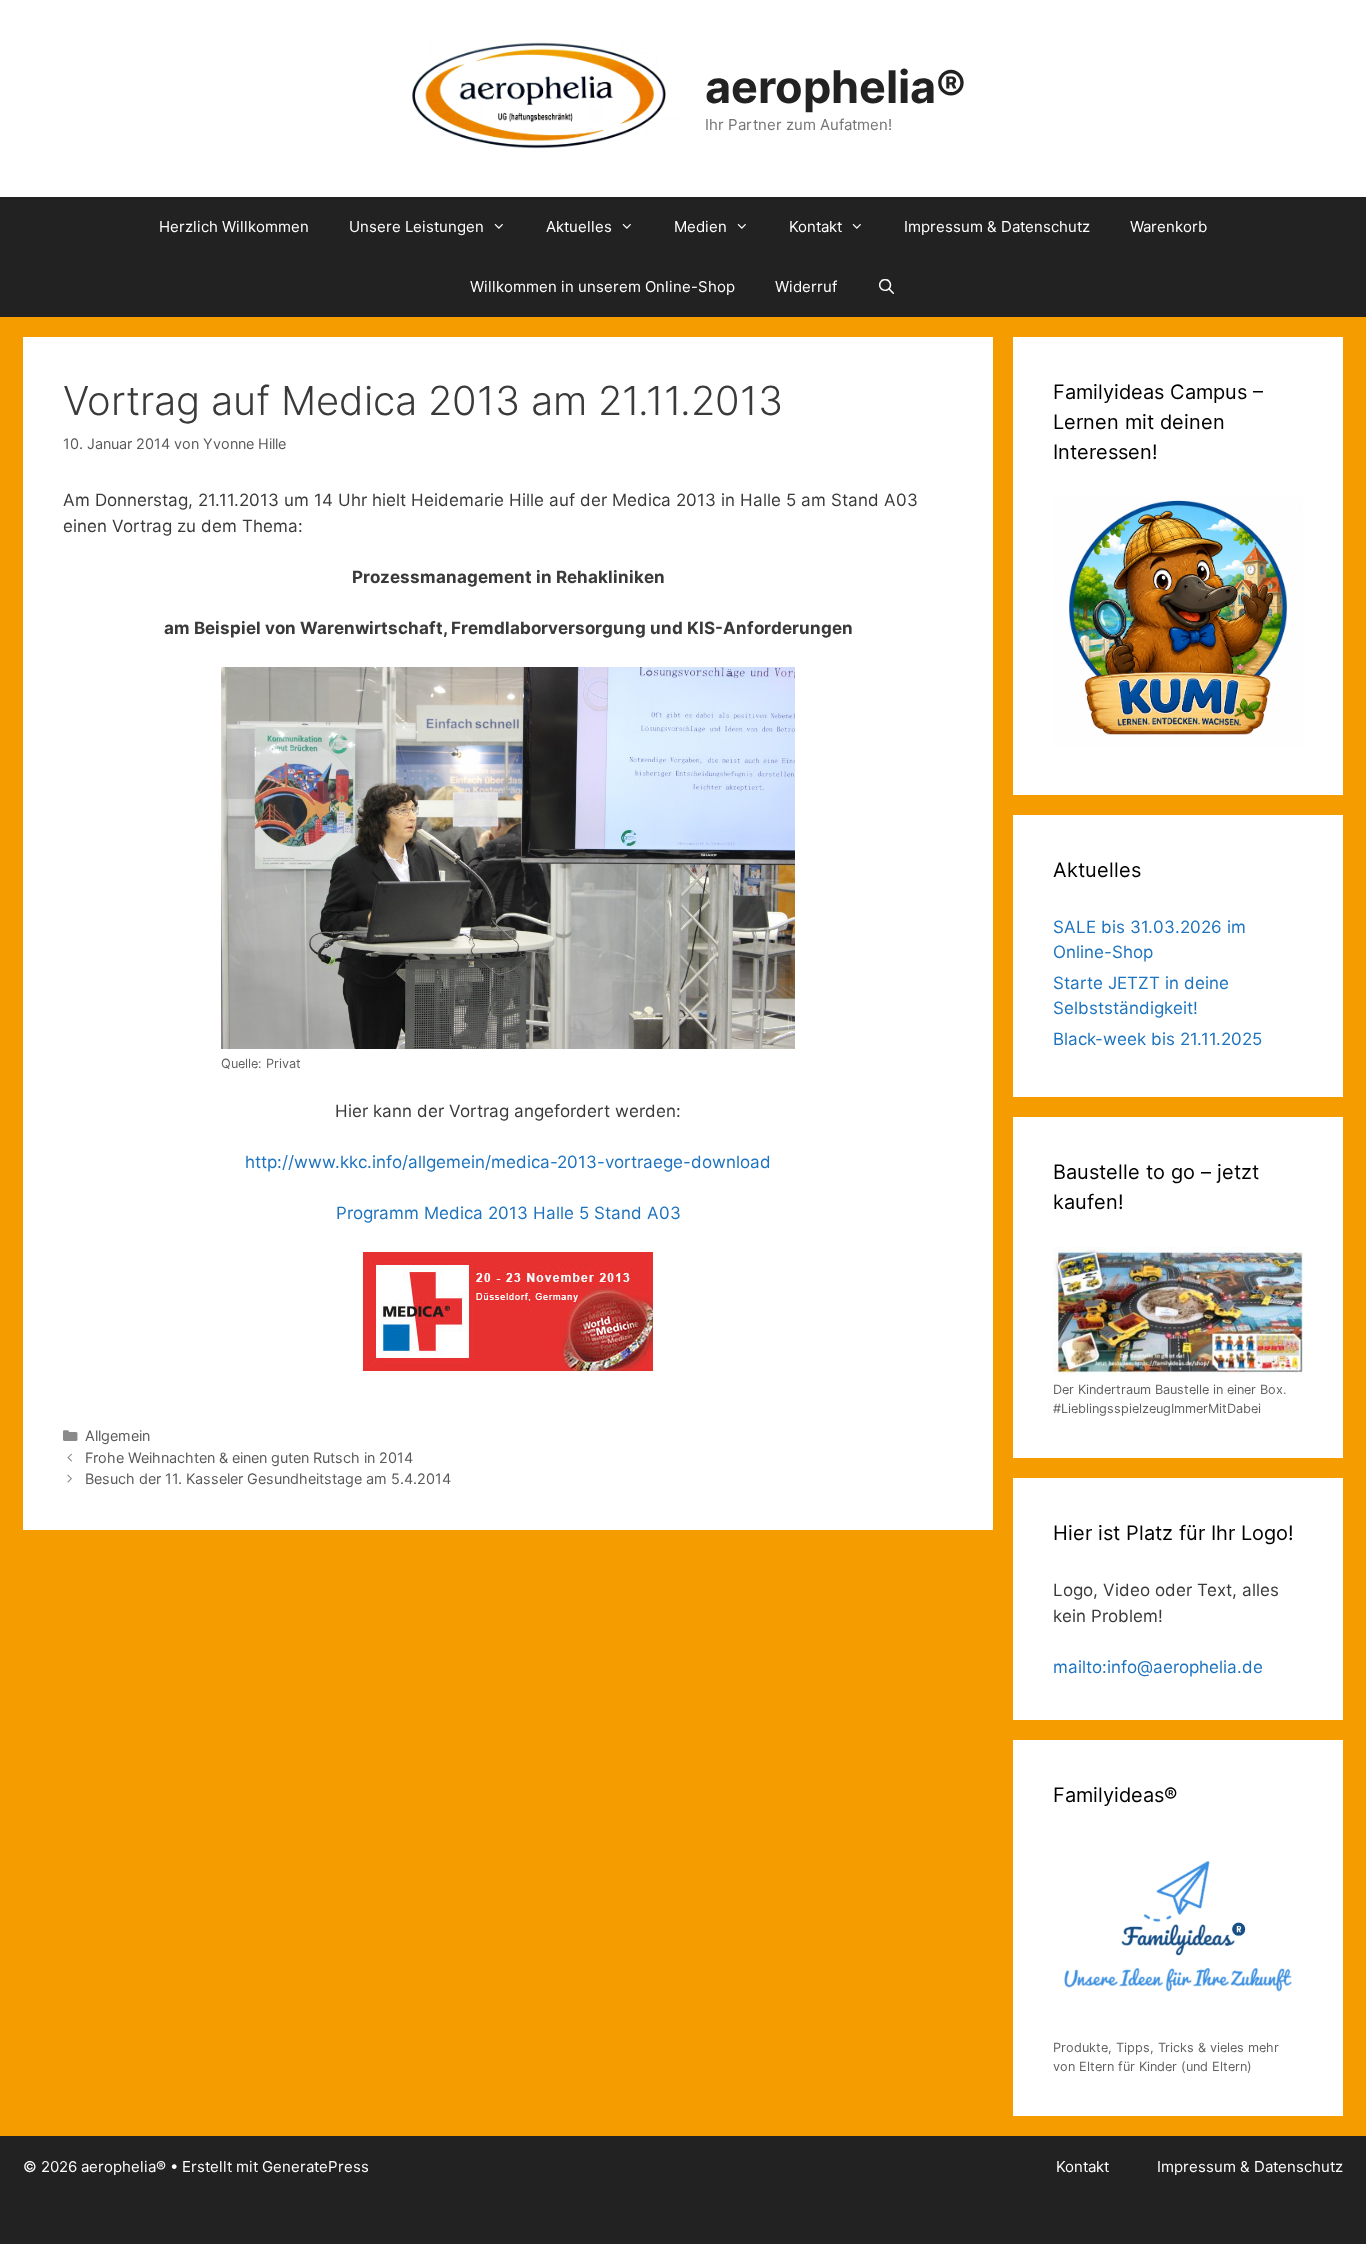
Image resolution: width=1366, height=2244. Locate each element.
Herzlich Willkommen (234, 226)
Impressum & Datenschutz (997, 226)
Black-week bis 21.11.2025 (1157, 1039)
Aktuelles (579, 226)
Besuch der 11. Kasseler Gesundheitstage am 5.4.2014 (268, 1478)
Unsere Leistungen (416, 226)
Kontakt (815, 226)
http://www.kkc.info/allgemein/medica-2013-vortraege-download (508, 1162)
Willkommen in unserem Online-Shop (602, 286)
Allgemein (117, 1435)
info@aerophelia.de (1185, 1667)
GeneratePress (315, 2166)
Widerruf (806, 286)
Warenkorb (1168, 226)
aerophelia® (835, 86)
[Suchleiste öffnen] (886, 287)
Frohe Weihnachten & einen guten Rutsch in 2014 (249, 1457)
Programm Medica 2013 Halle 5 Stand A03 (508, 1213)
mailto (1077, 1667)
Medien (700, 226)
